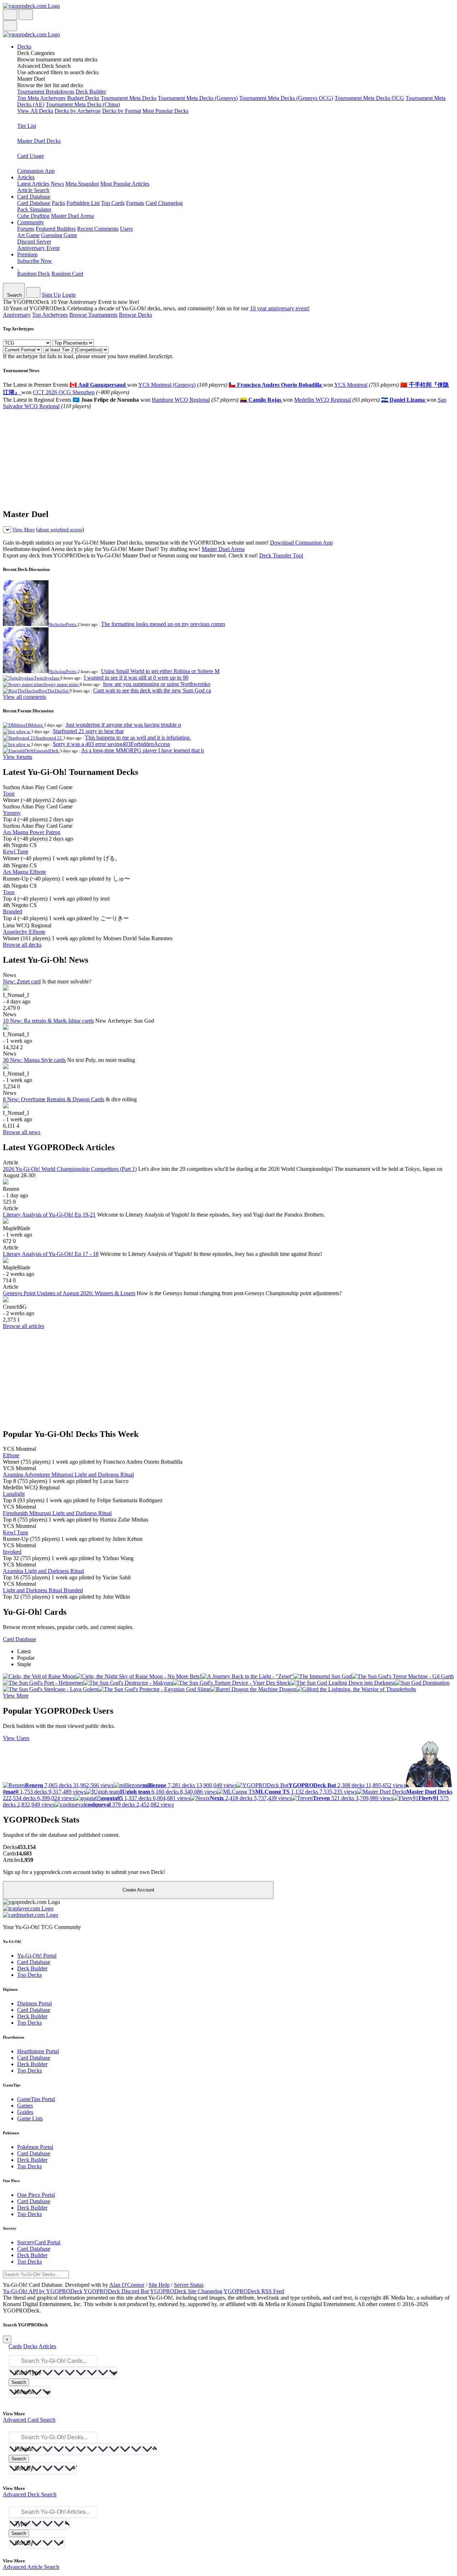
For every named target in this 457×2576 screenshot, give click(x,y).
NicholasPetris (63, 624)
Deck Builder (91, 92)
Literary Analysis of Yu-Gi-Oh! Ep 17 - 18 (51, 1254)
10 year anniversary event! (280, 308)
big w (25, 731)
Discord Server (34, 242)
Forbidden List (83, 203)
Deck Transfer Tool (281, 555)
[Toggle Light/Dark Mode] (10, 15)
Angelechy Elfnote (24, 932)
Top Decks (29, 1975)
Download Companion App (301, 543)
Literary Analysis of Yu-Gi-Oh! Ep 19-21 (49, 1215)
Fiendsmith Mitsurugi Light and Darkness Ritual (57, 1513)
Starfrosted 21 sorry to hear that (88, 731)
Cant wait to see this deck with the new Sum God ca (152, 690)
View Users (16, 1738)
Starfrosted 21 (49, 738)
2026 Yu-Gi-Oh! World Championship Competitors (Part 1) (70, 1169)
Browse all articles (24, 1326)
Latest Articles (33, 184)
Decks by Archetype (78, 111)
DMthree (35, 725)
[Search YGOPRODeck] (26, 15)
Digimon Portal (34, 2003)
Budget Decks (83, 98)
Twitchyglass (47, 678)
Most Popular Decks (165, 111)
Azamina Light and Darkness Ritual (43, 1571)
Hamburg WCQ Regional (181, 400)
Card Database (34, 203)
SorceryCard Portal (39, 2242)
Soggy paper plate (62, 684)
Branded (12, 911)
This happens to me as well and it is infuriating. (138, 738)
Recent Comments (98, 229)
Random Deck (34, 274)
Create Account (138, 1890)
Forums (26, 229)
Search (19, 2382)
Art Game (28, 235)
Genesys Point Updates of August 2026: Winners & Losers (69, 1293)
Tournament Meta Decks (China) (83, 104)
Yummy (12, 813)
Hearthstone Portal (38, 2051)
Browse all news (22, 1132)
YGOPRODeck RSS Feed (254, 2291)
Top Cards (113, 203)
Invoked (12, 1552)
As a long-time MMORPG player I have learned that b (142, 750)
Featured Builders (56, 229)
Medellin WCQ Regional (323, 400)
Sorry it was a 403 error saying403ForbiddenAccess (111, 744)
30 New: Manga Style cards (34, 1060)
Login (69, 295)
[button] (236, 56)
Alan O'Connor (127, 2285)
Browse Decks (135, 315)
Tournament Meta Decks (129, 98)
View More (23, 530)
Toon (9, 794)
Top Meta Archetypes (41, 98)
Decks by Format (122, 111)
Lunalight (14, 1494)
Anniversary (17, 315)
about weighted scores (60, 530)
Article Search (33, 190)
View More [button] (16, 1696)
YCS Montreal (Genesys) (167, 385)
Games (25, 2106)
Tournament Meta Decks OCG (369, 98)
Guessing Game (59, 235)
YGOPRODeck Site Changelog (186, 2291)
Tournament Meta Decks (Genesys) (198, 98)
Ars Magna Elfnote (24, 872)
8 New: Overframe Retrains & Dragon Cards (54, 1099)
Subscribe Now (35, 261)
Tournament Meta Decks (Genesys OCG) (286, 98)
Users (126, 229)
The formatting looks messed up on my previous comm (163, 624)
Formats (135, 203)
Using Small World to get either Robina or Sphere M (160, 671)
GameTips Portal (36, 2099)
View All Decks (35, 111)
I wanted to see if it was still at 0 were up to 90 (136, 678)
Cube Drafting (33, 216)
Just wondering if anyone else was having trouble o (123, 725)
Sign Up (51, 295)
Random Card (67, 274)
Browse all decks (22, 945)
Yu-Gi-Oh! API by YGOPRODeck (43, 2291)
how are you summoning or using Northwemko (157, 684)
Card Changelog (164, 203)
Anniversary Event (38, 248)
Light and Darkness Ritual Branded (43, 1590)
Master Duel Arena (72, 216)
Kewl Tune (16, 851)
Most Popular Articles (125, 184)
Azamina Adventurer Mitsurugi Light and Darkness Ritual (68, 1475)
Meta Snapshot (82, 184)
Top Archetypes (50, 315)
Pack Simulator (34, 209)
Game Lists (30, 2118)
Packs (58, 203)
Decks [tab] (30, 2346)
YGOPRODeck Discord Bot (116, 2291)
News (57, 184)
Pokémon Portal (35, 2147)
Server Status (189, 2285)
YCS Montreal (351, 385)
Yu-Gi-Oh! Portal (37, 1956)
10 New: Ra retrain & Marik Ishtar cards (48, 1021)
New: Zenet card (22, 981)
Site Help (159, 2285)
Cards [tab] (15, 2346)
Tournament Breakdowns (46, 92)
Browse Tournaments (93, 315)
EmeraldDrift (47, 751)
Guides (25, 2112)
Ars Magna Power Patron (32, 832)
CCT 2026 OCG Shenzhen (64, 392)
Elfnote (11, 1455)
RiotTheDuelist (54, 691)
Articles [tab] (47, 2346)
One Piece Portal (36, 2195)
